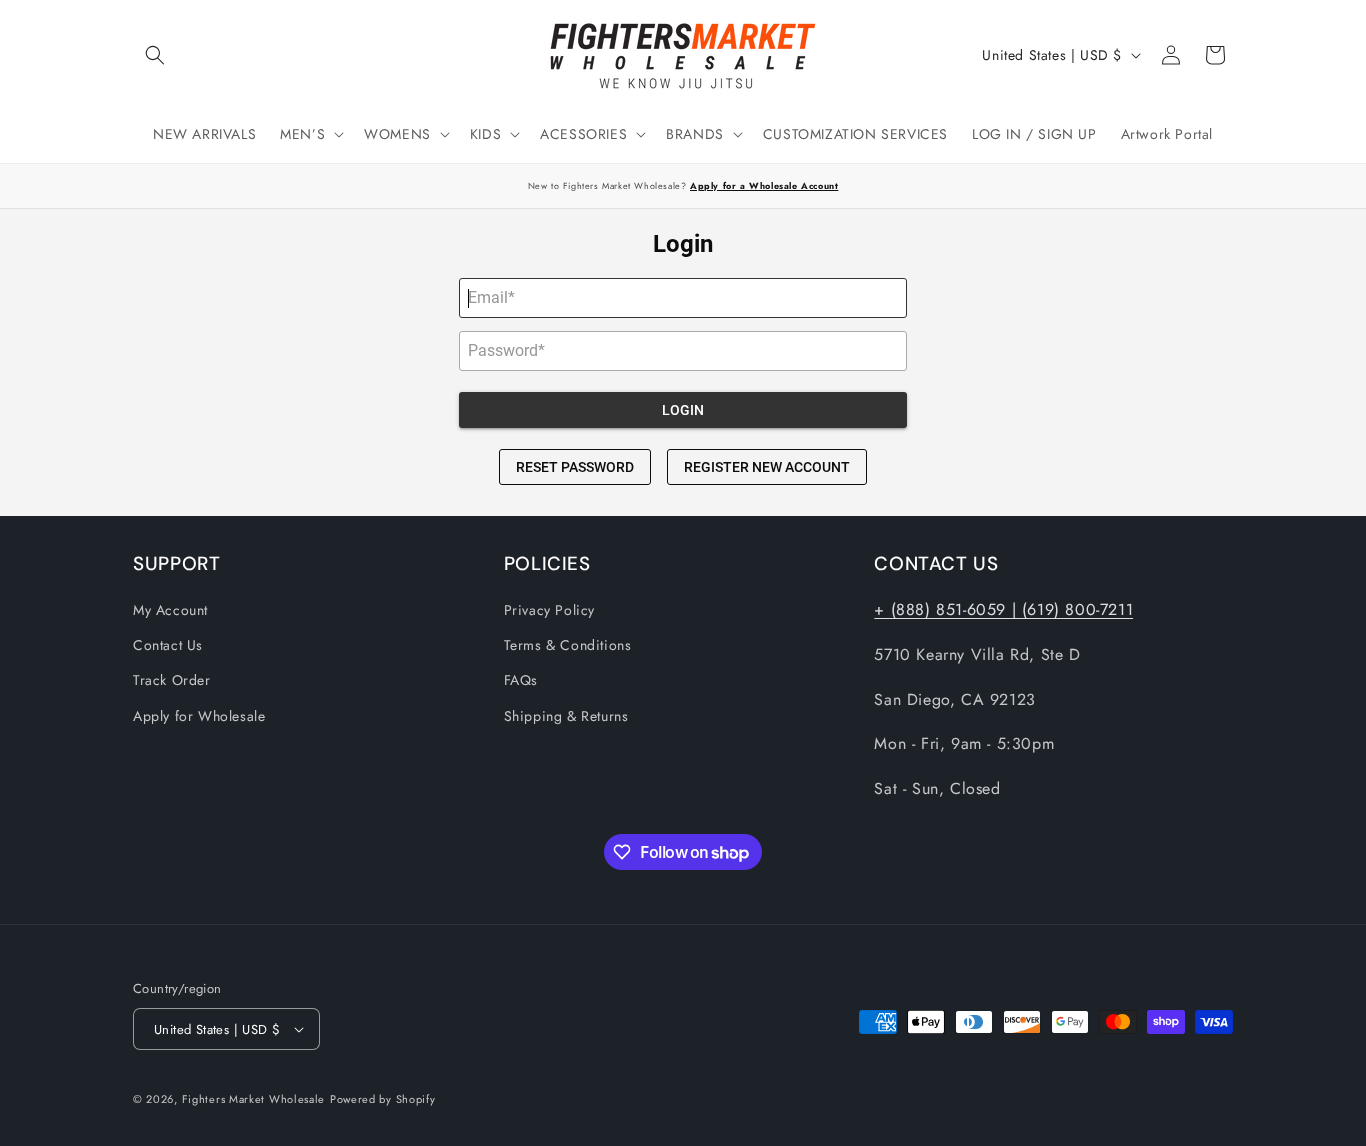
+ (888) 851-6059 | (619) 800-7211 (1003, 609)
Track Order (172, 680)
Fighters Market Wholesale (254, 1099)
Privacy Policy (549, 610)
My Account (170, 610)
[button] (155, 55)
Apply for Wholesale (199, 716)
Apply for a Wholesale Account (764, 185)
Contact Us (168, 645)
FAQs (521, 680)
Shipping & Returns (566, 716)
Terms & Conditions (568, 645)
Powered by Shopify (383, 1099)
